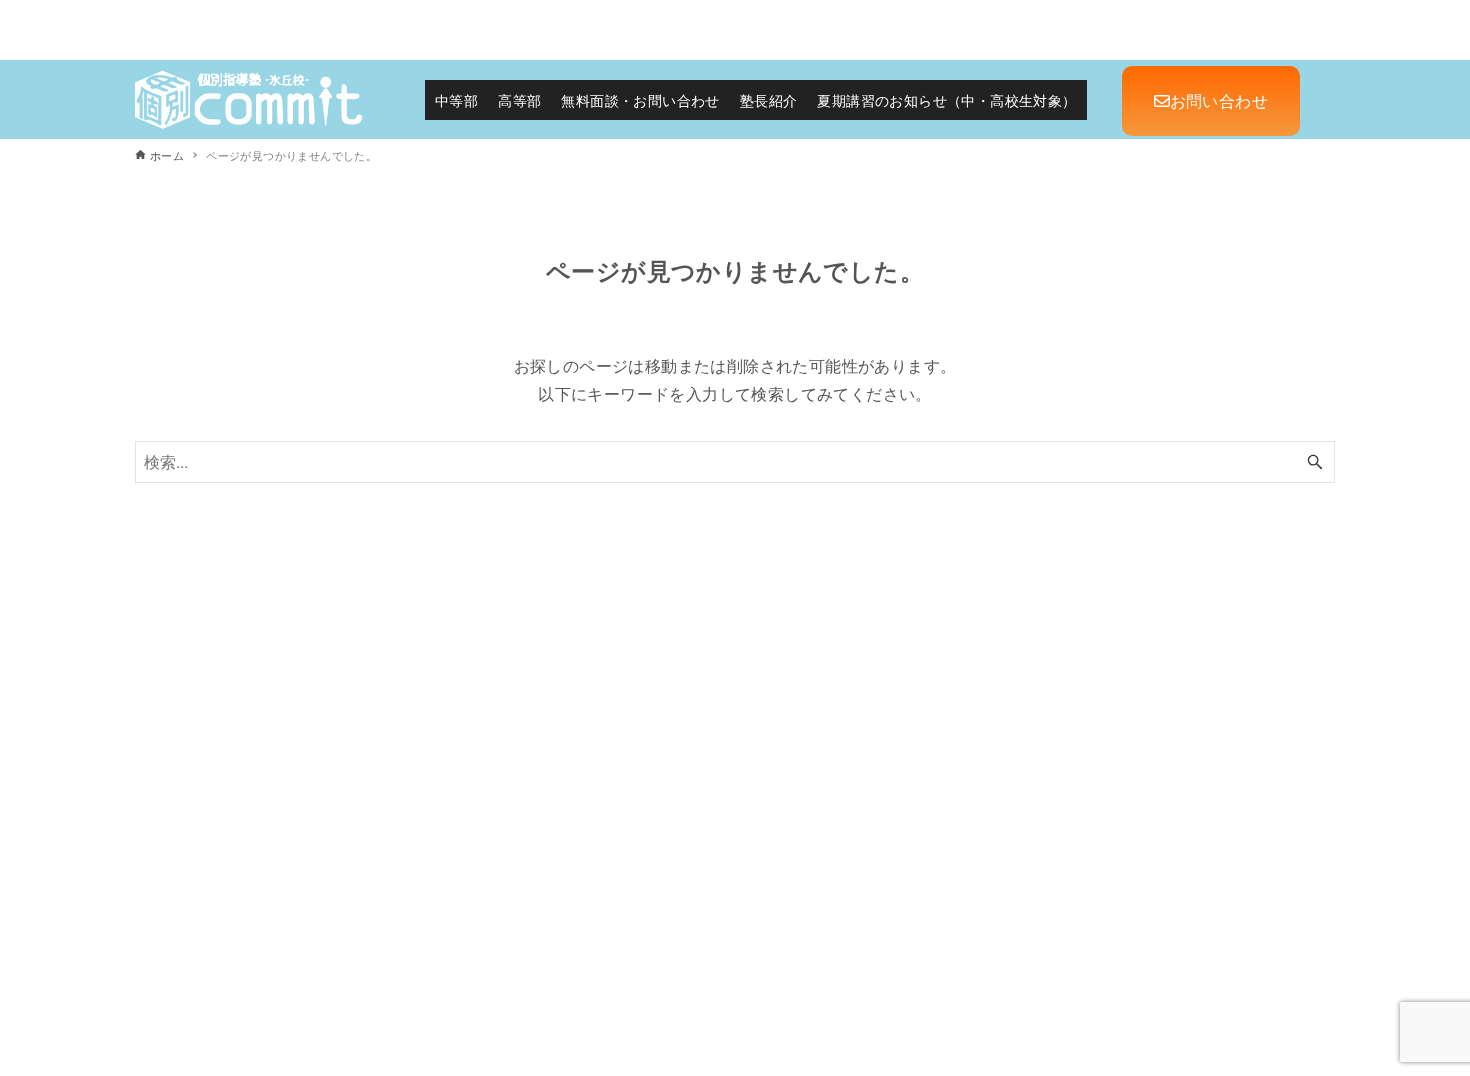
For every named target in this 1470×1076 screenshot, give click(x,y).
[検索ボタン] (1315, 462)
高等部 (519, 100)
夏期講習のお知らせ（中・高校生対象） (946, 100)
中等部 (456, 100)
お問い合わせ (1219, 100)
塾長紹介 (769, 100)
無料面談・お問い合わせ (640, 100)
